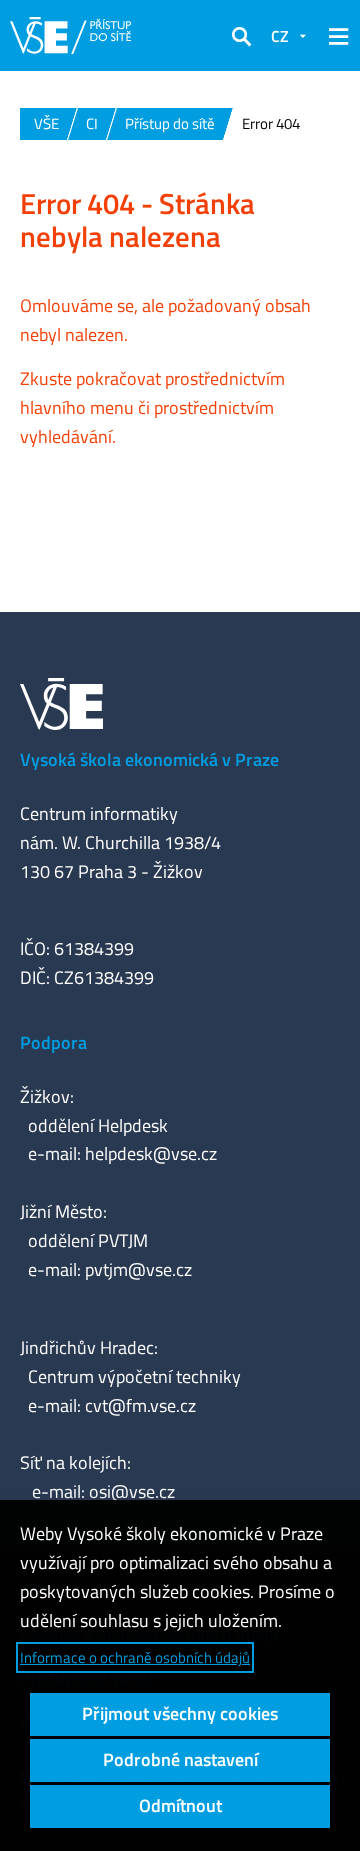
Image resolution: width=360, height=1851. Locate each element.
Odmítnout (180, 1805)
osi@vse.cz (132, 1491)
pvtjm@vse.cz (138, 1269)
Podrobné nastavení (180, 1759)
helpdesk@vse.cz (151, 1153)
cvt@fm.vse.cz (140, 1405)
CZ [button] (280, 36)
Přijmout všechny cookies (180, 1713)
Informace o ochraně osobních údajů (135, 1657)
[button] (241, 36)
